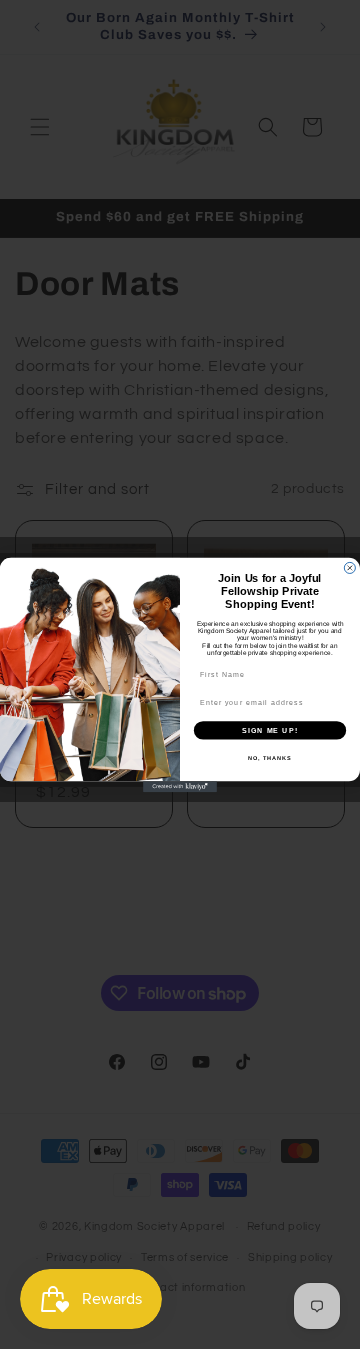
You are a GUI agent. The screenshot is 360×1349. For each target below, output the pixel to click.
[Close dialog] (349, 567)
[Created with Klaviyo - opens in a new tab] (180, 786)
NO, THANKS (270, 757)
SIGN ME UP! (270, 730)
